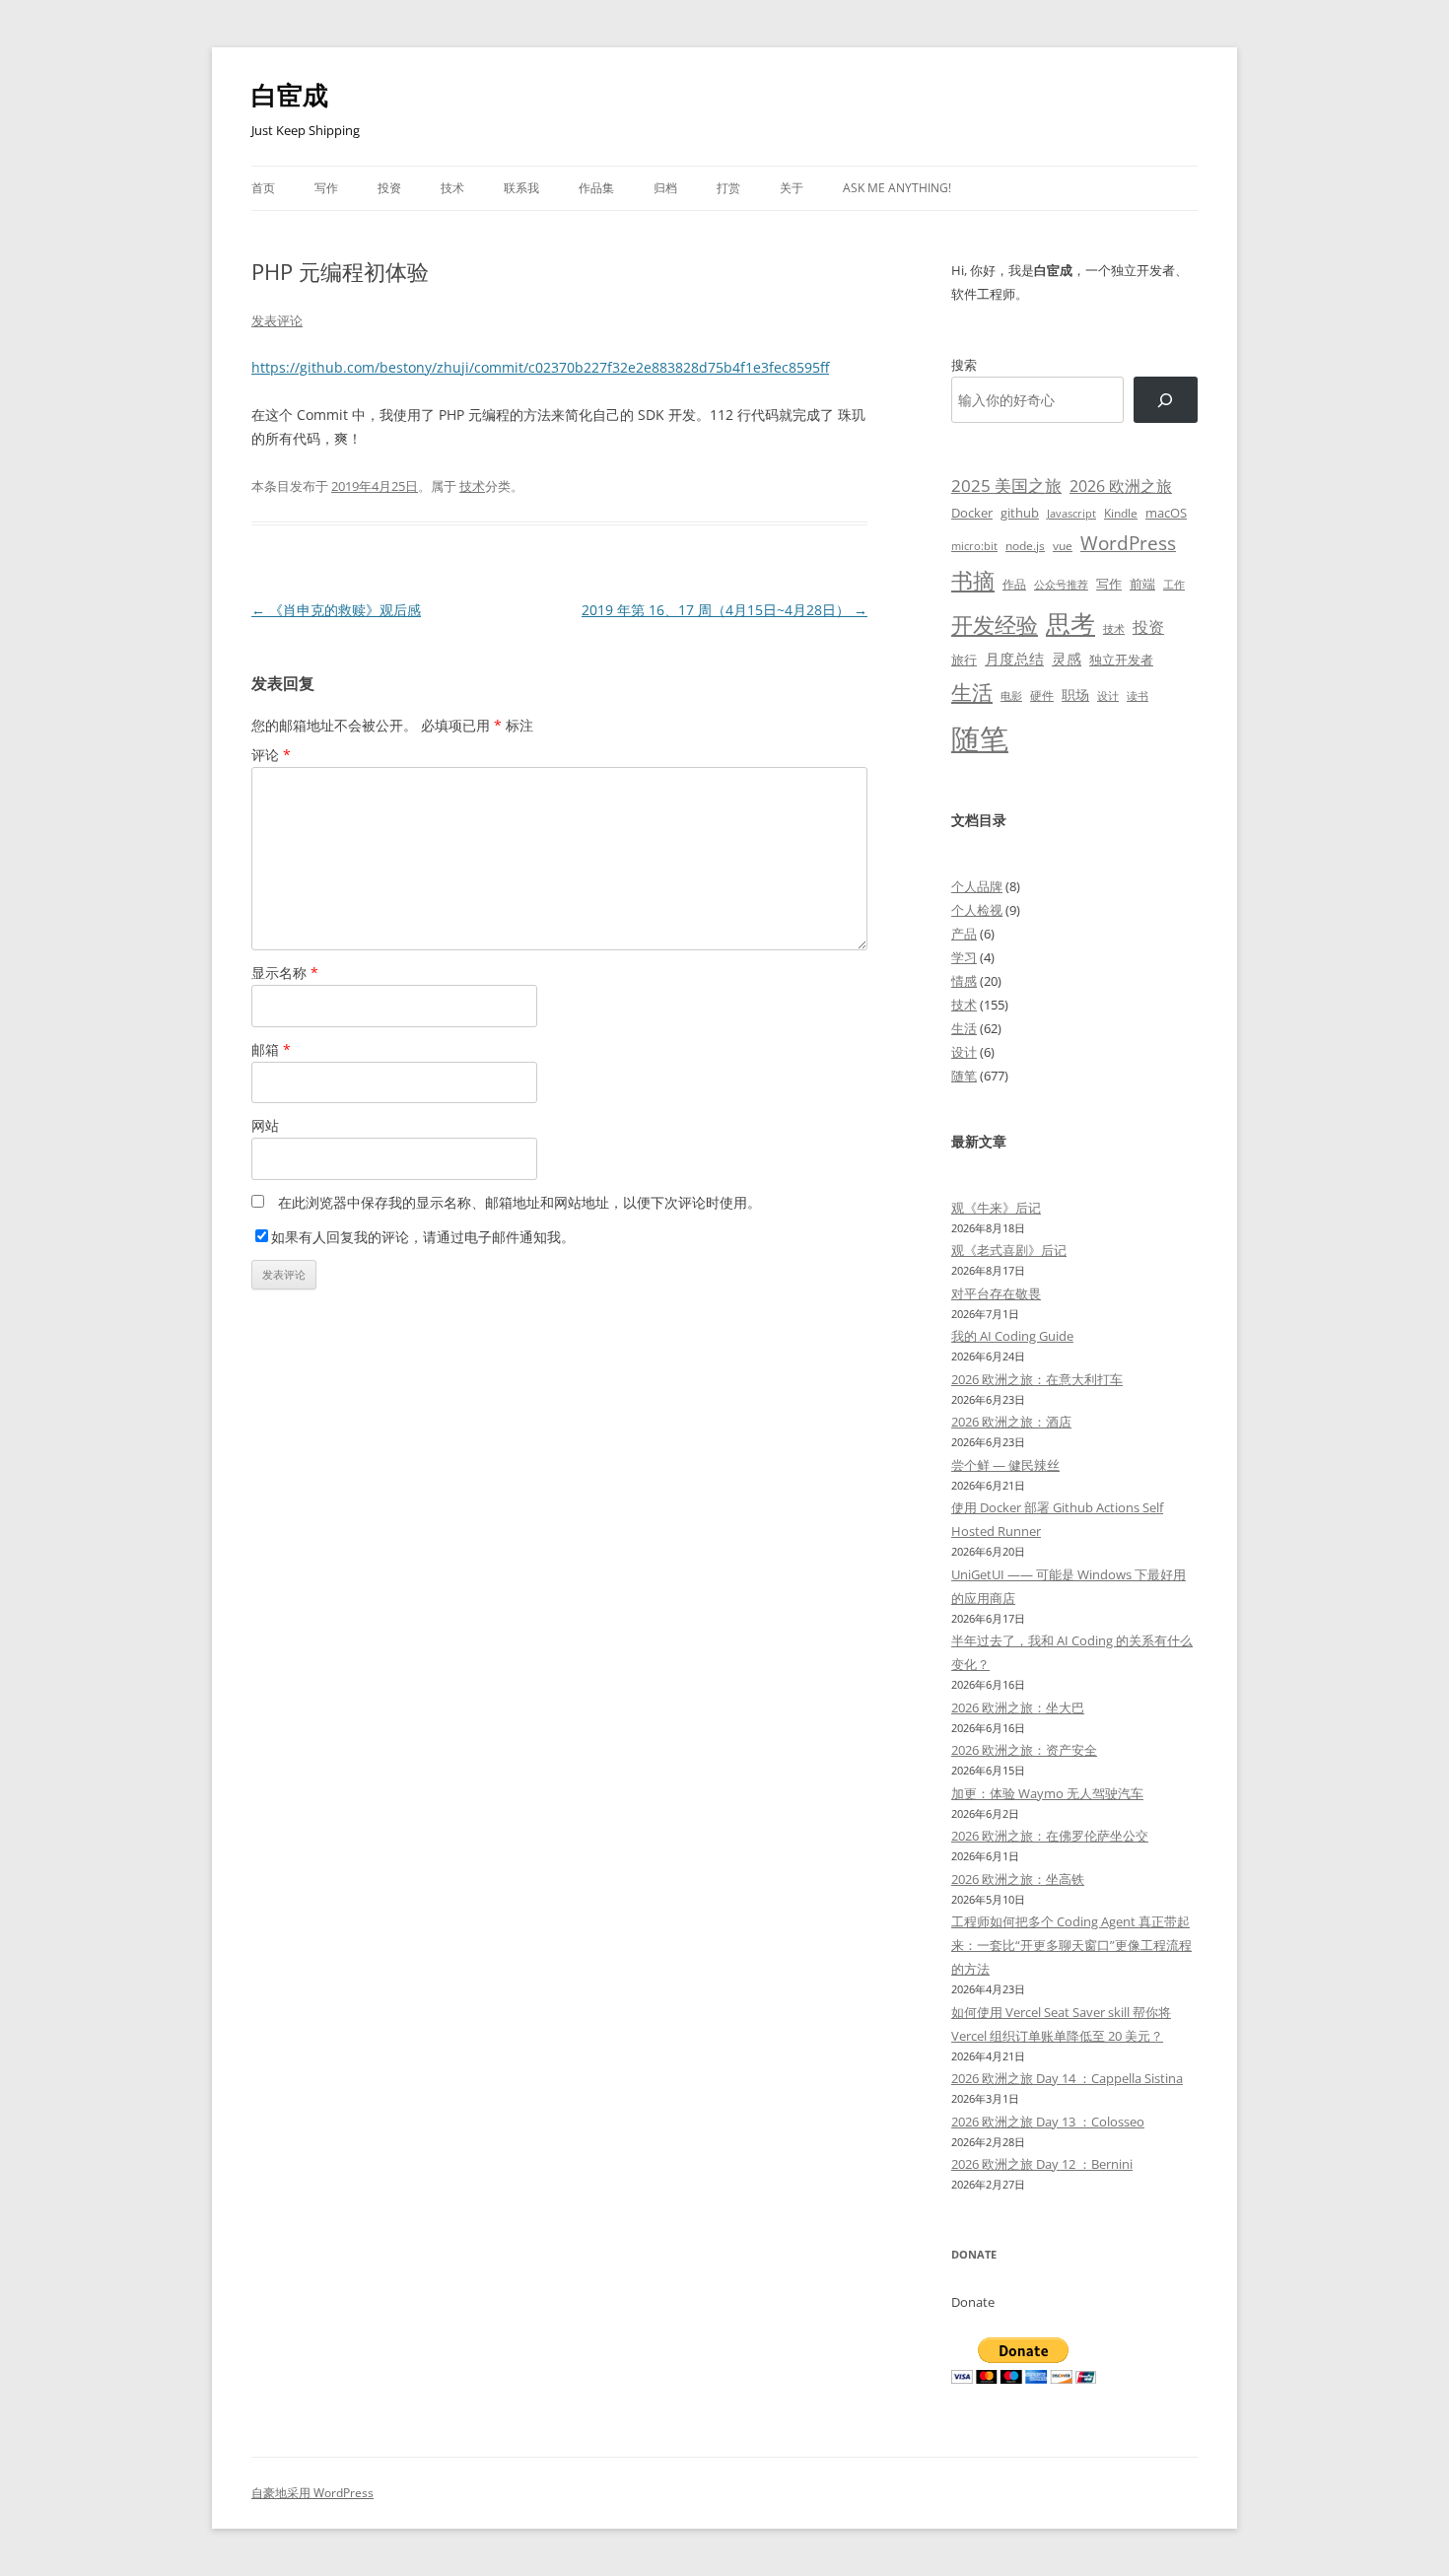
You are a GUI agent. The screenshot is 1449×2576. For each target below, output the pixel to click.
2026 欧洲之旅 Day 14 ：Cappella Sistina (1067, 2078)
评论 (271, 755)
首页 (263, 188)
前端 (1142, 584)
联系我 (521, 188)
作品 (1014, 584)
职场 (1075, 695)
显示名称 (285, 973)
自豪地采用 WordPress (312, 2493)
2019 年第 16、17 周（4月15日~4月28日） (724, 610)
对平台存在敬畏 (996, 1293)
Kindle (1121, 513)
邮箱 (271, 1049)
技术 (452, 188)
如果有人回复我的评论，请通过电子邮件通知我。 (423, 1237)
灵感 (1067, 659)
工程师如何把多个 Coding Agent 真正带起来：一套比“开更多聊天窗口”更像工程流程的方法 (1071, 1945)
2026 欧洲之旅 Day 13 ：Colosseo (1048, 2122)
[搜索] (1166, 400)
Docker (972, 513)
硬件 (1042, 696)
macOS (1166, 513)
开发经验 (995, 625)
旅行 (964, 660)
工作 (1174, 585)
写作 (326, 188)
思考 (1070, 623)
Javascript (1071, 514)
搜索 (964, 365)
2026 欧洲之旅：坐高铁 (1018, 1879)
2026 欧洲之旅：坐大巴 (1018, 1707)
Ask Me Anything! (897, 188)
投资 (389, 188)
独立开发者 (1121, 660)
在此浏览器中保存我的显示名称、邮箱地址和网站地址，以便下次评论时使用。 (519, 1202)
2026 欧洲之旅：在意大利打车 (1037, 1379)
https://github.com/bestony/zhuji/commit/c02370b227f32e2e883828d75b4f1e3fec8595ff (540, 367)
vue (1063, 546)
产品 (964, 934)
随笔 (980, 738)
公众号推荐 (1061, 585)
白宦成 (290, 95)
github (1020, 513)
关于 (792, 188)
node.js (1025, 545)
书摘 (973, 580)
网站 (265, 1125)
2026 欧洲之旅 (1121, 486)
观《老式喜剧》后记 (1009, 1250)
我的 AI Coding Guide (1012, 1336)
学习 (964, 957)
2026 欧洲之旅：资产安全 (1024, 1750)
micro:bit (974, 546)
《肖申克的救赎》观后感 (336, 610)
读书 (1138, 696)
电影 (1011, 696)
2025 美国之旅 (1006, 486)
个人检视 (977, 910)
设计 (1108, 696)
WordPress (1128, 543)
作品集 (596, 188)
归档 (665, 188)
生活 (972, 692)
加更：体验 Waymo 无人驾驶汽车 (1047, 1793)
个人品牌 (977, 886)
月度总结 (1014, 659)
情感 (964, 981)
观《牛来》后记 (996, 1208)
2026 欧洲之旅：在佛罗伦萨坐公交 (1050, 1836)
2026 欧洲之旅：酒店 (1011, 1422)
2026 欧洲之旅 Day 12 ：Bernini (1042, 2164)
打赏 (728, 188)
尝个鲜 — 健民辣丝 (1005, 1465)
